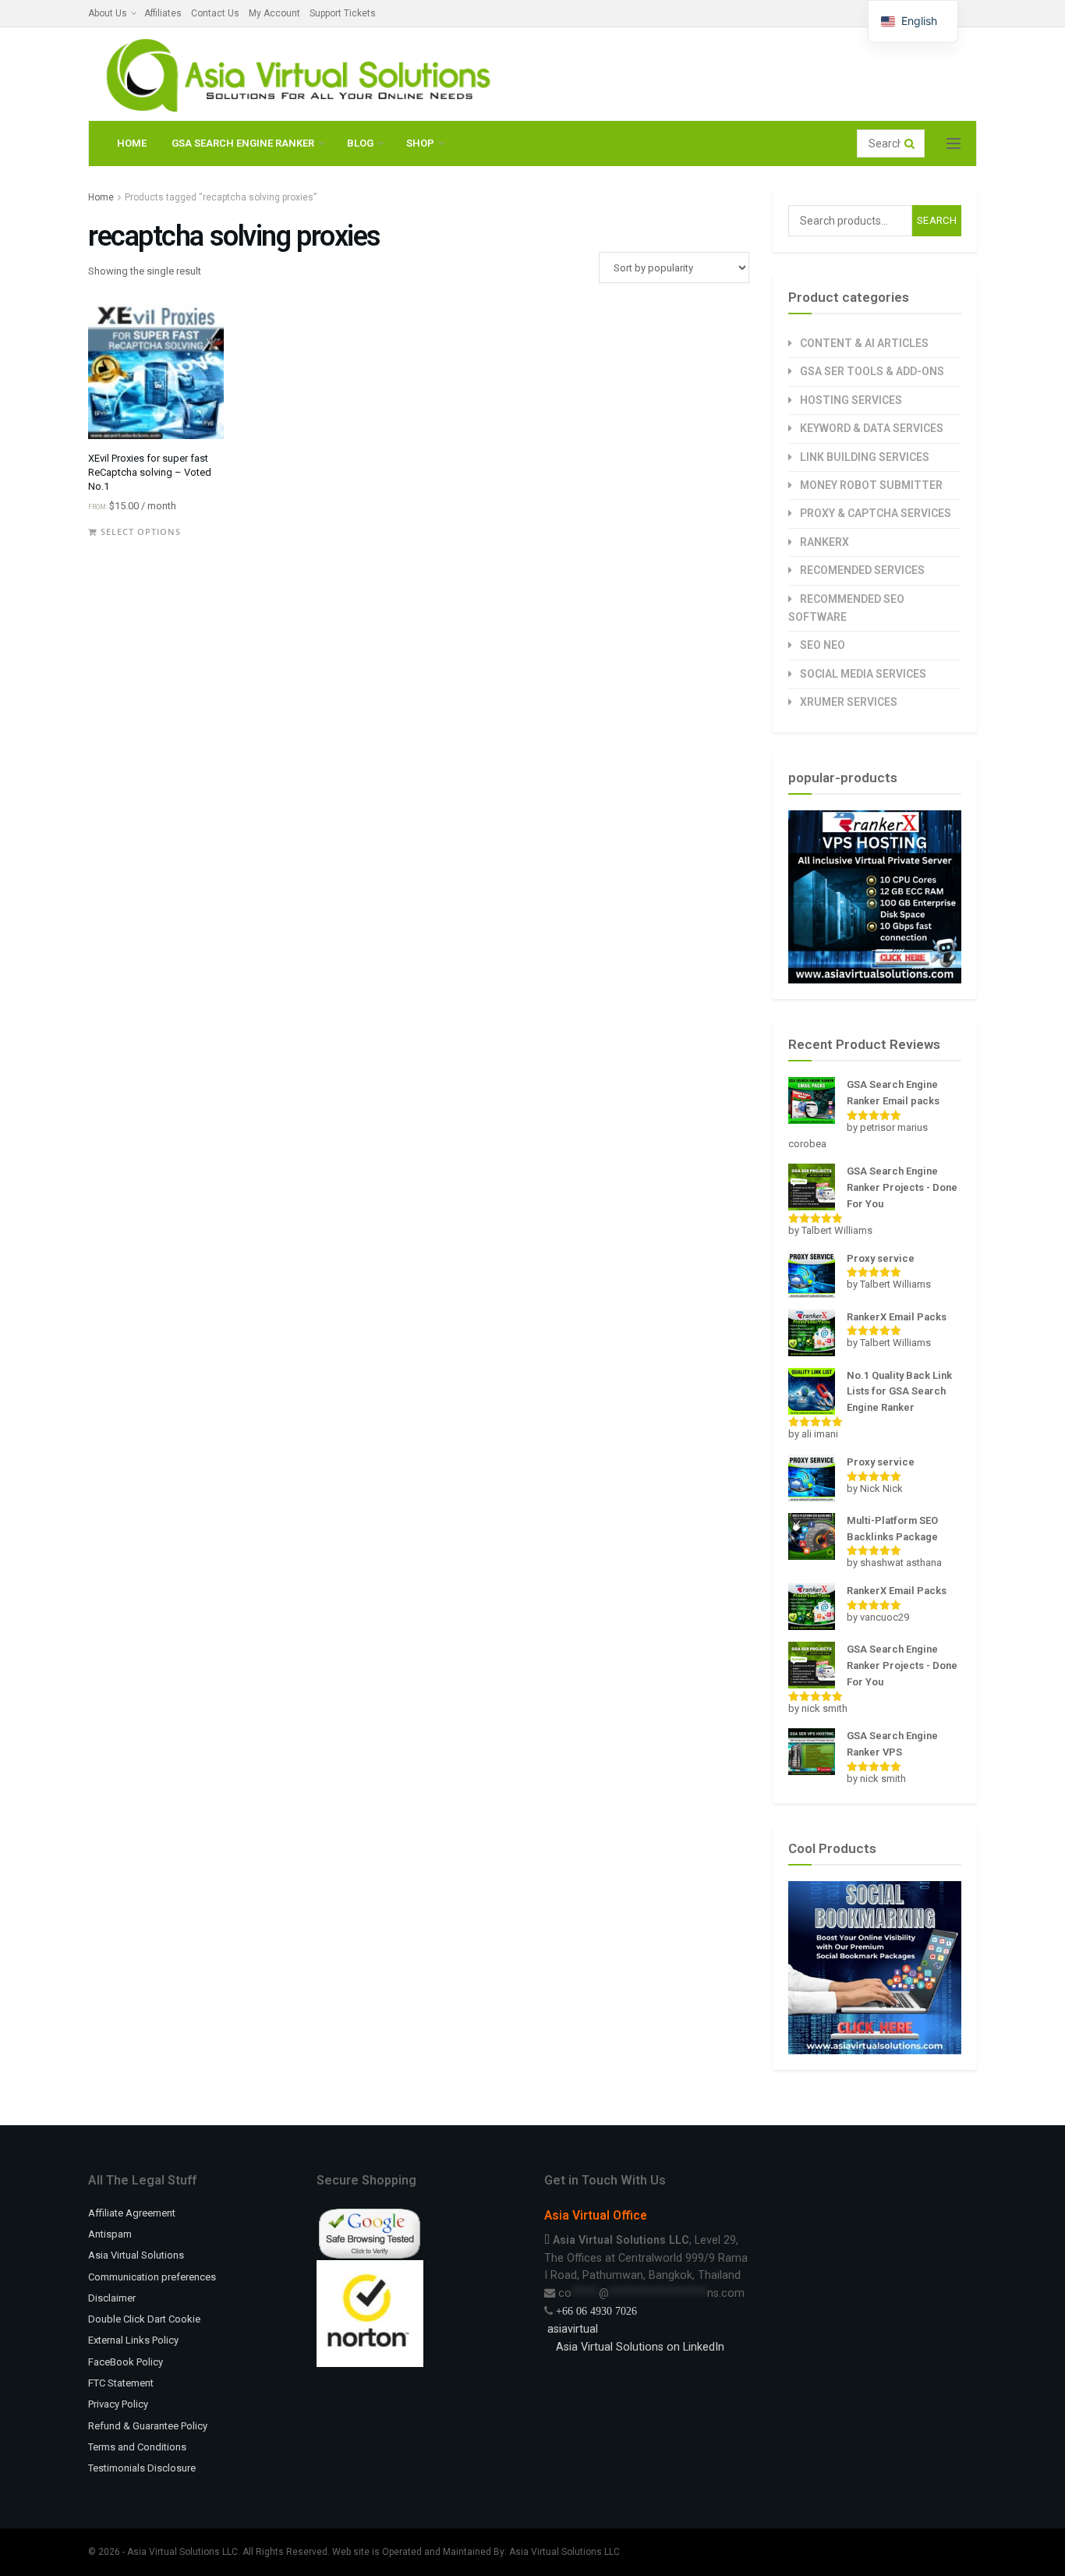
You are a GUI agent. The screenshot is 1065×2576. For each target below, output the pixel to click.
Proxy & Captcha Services (876, 513)
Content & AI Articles (864, 343)
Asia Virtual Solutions (136, 2255)
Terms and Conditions (137, 2447)
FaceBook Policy (126, 2362)
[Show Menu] (954, 144)
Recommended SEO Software (846, 608)
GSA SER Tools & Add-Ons (872, 371)
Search (937, 220)
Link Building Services (865, 457)
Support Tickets (343, 13)
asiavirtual (571, 2329)
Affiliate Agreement (132, 2213)
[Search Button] (911, 144)
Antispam (110, 2234)
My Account (274, 13)
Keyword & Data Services (872, 428)
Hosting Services (851, 400)
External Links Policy (133, 2340)
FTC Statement (121, 2383)
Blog (360, 143)
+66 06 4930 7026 (596, 2311)
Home (132, 143)
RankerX (824, 542)
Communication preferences (152, 2277)
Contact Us (215, 13)
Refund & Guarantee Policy (148, 2426)
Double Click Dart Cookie (144, 2319)
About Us (108, 13)
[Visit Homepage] (295, 74)
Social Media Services (863, 674)
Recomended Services (862, 570)
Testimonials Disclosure (142, 2468)
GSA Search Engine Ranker (243, 143)
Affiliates (163, 13)
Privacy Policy (118, 2404)
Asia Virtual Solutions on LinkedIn (640, 2347)
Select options (141, 531)
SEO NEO (823, 645)
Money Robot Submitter (871, 485)
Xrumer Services (849, 702)
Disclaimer (112, 2298)
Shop (420, 143)
